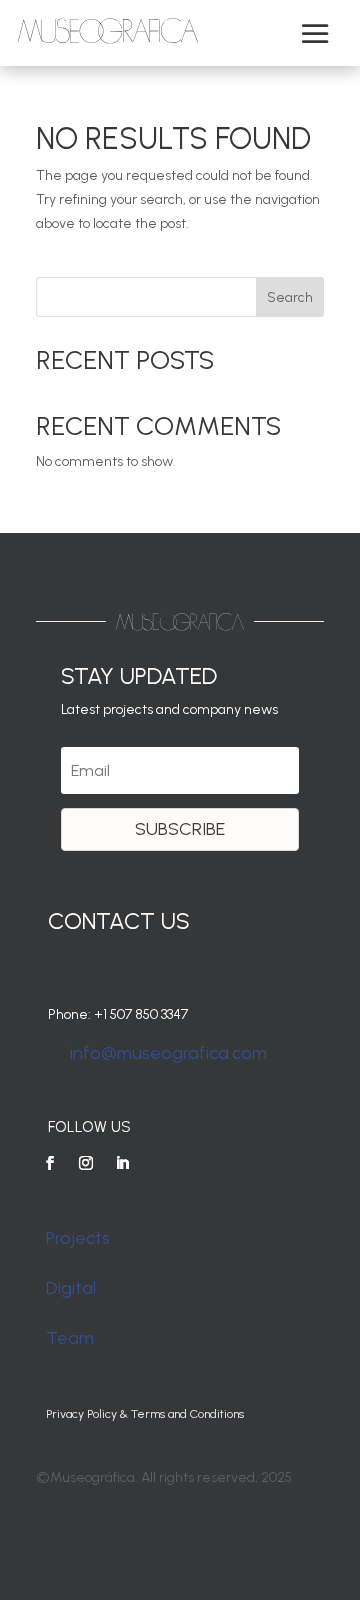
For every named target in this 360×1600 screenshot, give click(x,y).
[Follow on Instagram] (86, 1163)
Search (290, 297)
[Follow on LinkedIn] (122, 1163)
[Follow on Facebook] (50, 1163)
